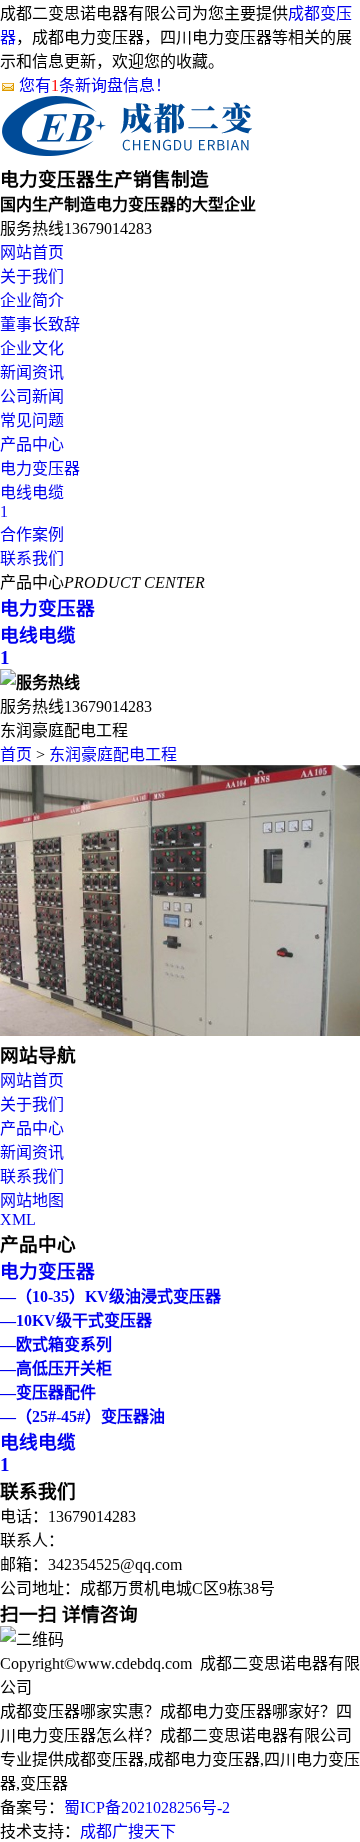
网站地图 (32, 1200)
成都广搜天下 (128, 1831)
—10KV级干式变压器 (76, 1320)
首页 (16, 754)
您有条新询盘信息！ (95, 85)
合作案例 (32, 534)
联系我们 (32, 558)
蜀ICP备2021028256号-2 (147, 1807)
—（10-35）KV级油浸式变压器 (110, 1296)
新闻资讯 (32, 372)
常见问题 (32, 420)
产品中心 (32, 444)
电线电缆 (32, 492)
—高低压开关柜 (56, 1368)
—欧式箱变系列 (56, 1344)
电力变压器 (40, 468)
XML (18, 1219)
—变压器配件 (48, 1392)
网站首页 (32, 252)
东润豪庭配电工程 (113, 754)
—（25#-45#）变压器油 (82, 1416)
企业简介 (32, 300)
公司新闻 (32, 396)
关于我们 (32, 276)
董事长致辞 (40, 324)
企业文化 (32, 348)
